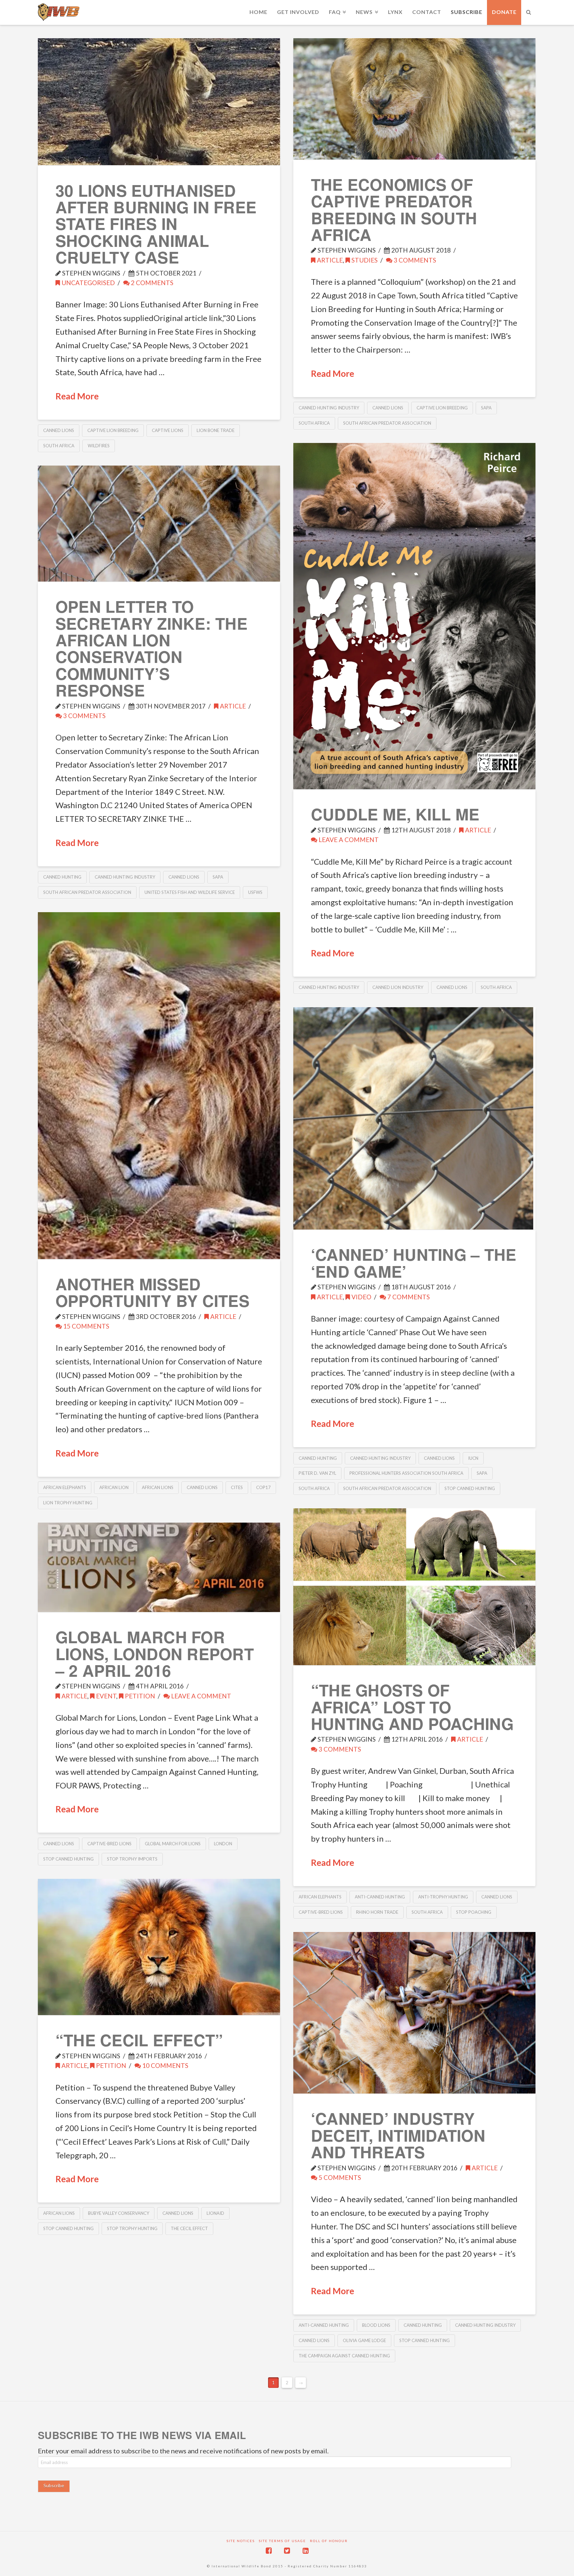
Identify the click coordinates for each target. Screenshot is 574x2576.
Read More (77, 396)
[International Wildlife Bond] (59, 12)
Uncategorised (88, 283)
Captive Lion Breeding (113, 430)
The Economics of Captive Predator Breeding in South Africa (394, 209)
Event (105, 1696)
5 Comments (339, 2177)
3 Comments (414, 260)
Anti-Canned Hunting (380, 1897)
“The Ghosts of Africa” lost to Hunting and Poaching (412, 1707)
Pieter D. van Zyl (317, 1473)
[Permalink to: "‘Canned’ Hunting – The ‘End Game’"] (414, 1118)
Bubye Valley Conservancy (119, 2213)
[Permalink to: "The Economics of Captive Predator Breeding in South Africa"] (414, 99)
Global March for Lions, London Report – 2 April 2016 (155, 1654)
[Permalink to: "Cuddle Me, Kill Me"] (414, 616)
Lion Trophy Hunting (68, 1503)
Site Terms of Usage (282, 2541)
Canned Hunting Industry (329, 408)
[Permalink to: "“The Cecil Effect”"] (159, 1947)
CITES (237, 1487)
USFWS (255, 892)
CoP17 (263, 1487)
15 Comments (86, 1326)
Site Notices (241, 2541)
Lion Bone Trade (216, 430)
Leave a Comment (348, 840)
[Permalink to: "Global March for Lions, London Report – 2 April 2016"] (159, 1567)
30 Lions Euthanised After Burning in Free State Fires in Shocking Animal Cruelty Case (156, 224)
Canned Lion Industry (398, 987)
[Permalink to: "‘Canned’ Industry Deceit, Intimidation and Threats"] (414, 2013)
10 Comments (165, 2065)
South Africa (59, 446)
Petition (139, 1696)
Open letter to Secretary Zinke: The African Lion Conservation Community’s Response (151, 648)
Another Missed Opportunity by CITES (152, 1292)
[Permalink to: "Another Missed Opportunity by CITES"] (159, 1086)
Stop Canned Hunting (470, 1488)
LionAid (215, 2213)
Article (329, 260)
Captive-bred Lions (321, 1912)
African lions (158, 1487)
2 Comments (151, 283)
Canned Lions (59, 430)
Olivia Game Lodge (364, 2340)
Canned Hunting (62, 877)
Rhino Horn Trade (377, 1912)
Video (361, 1297)
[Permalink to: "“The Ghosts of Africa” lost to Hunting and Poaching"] (414, 1587)
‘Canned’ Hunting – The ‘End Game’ (414, 1263)
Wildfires (99, 446)
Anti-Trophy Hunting (443, 1897)
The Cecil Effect (189, 2228)
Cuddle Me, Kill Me (395, 814)
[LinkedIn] (306, 2551)
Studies (364, 260)
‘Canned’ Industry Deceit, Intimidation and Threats (398, 2135)
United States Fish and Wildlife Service (190, 892)
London (223, 1844)
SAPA (486, 408)
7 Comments (408, 1297)
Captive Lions (168, 430)
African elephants (65, 1487)
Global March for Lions (173, 1844)
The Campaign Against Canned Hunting (344, 2356)
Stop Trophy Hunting (132, 2228)
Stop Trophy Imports (132, 1859)
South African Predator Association (387, 423)
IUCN (473, 1458)
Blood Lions (376, 2325)
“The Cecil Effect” (139, 2040)
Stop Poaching (474, 1912)
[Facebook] (269, 2551)
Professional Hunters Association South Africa (406, 1473)
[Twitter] (287, 2551)
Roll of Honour (329, 2541)
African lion (114, 1487)
